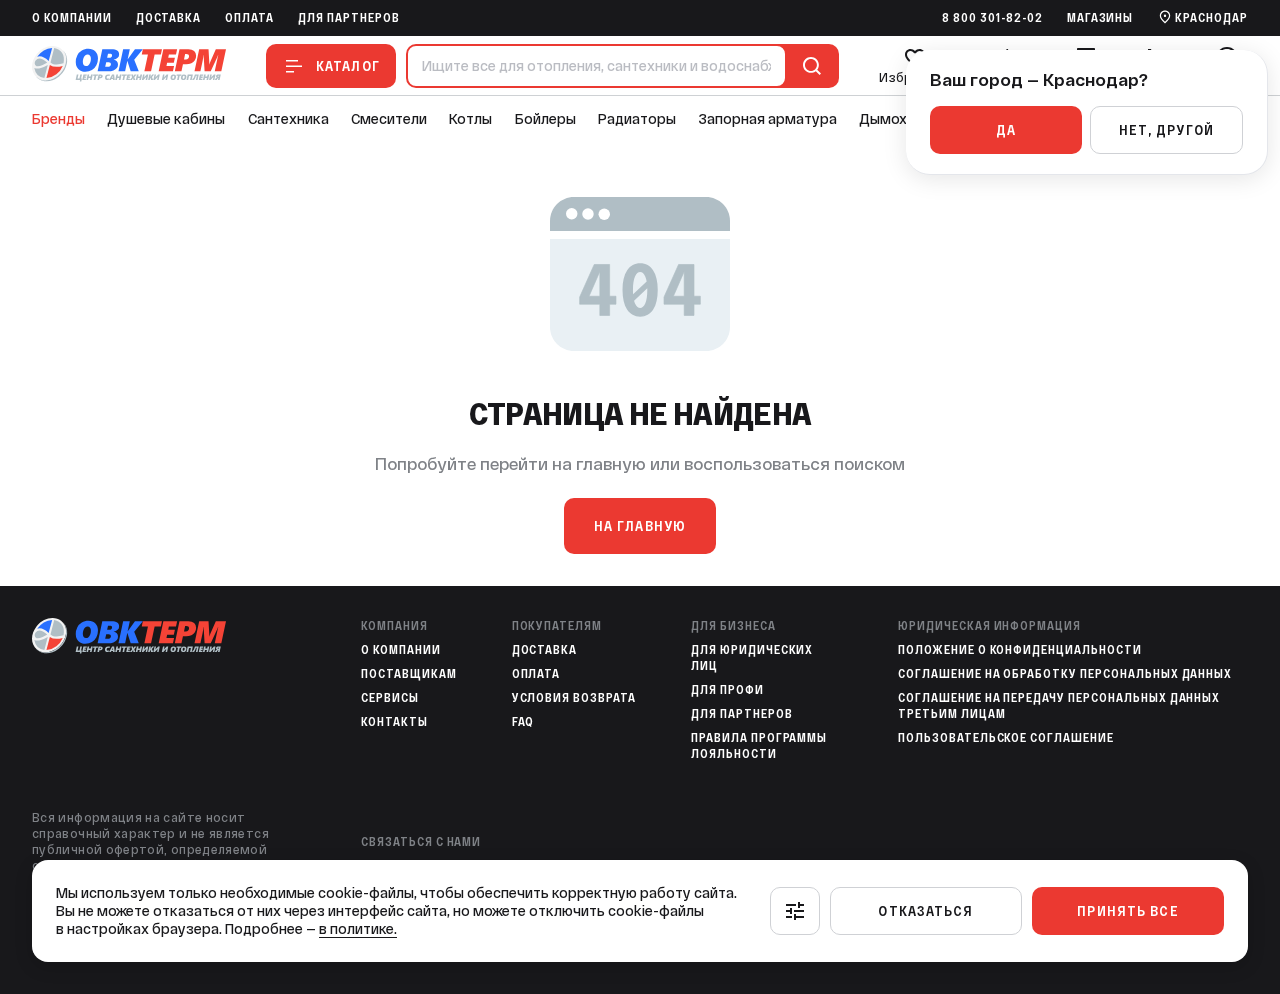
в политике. (358, 929)
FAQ (523, 722)
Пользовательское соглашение (1006, 738)
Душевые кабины (166, 119)
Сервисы (390, 698)
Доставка (169, 18)
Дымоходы (896, 119)
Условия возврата (574, 698)
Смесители (389, 119)
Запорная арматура (768, 119)
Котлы (470, 119)
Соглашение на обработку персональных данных (1065, 674)
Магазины (1100, 18)
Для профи (727, 690)
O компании (72, 18)
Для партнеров (348, 18)
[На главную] (129, 65)
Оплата (249, 18)
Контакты (394, 722)
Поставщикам (409, 674)
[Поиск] (808, 66)
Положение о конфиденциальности (1020, 650)
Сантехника (288, 119)
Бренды (58, 119)
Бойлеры (545, 119)
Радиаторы (637, 119)
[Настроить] (795, 911)
